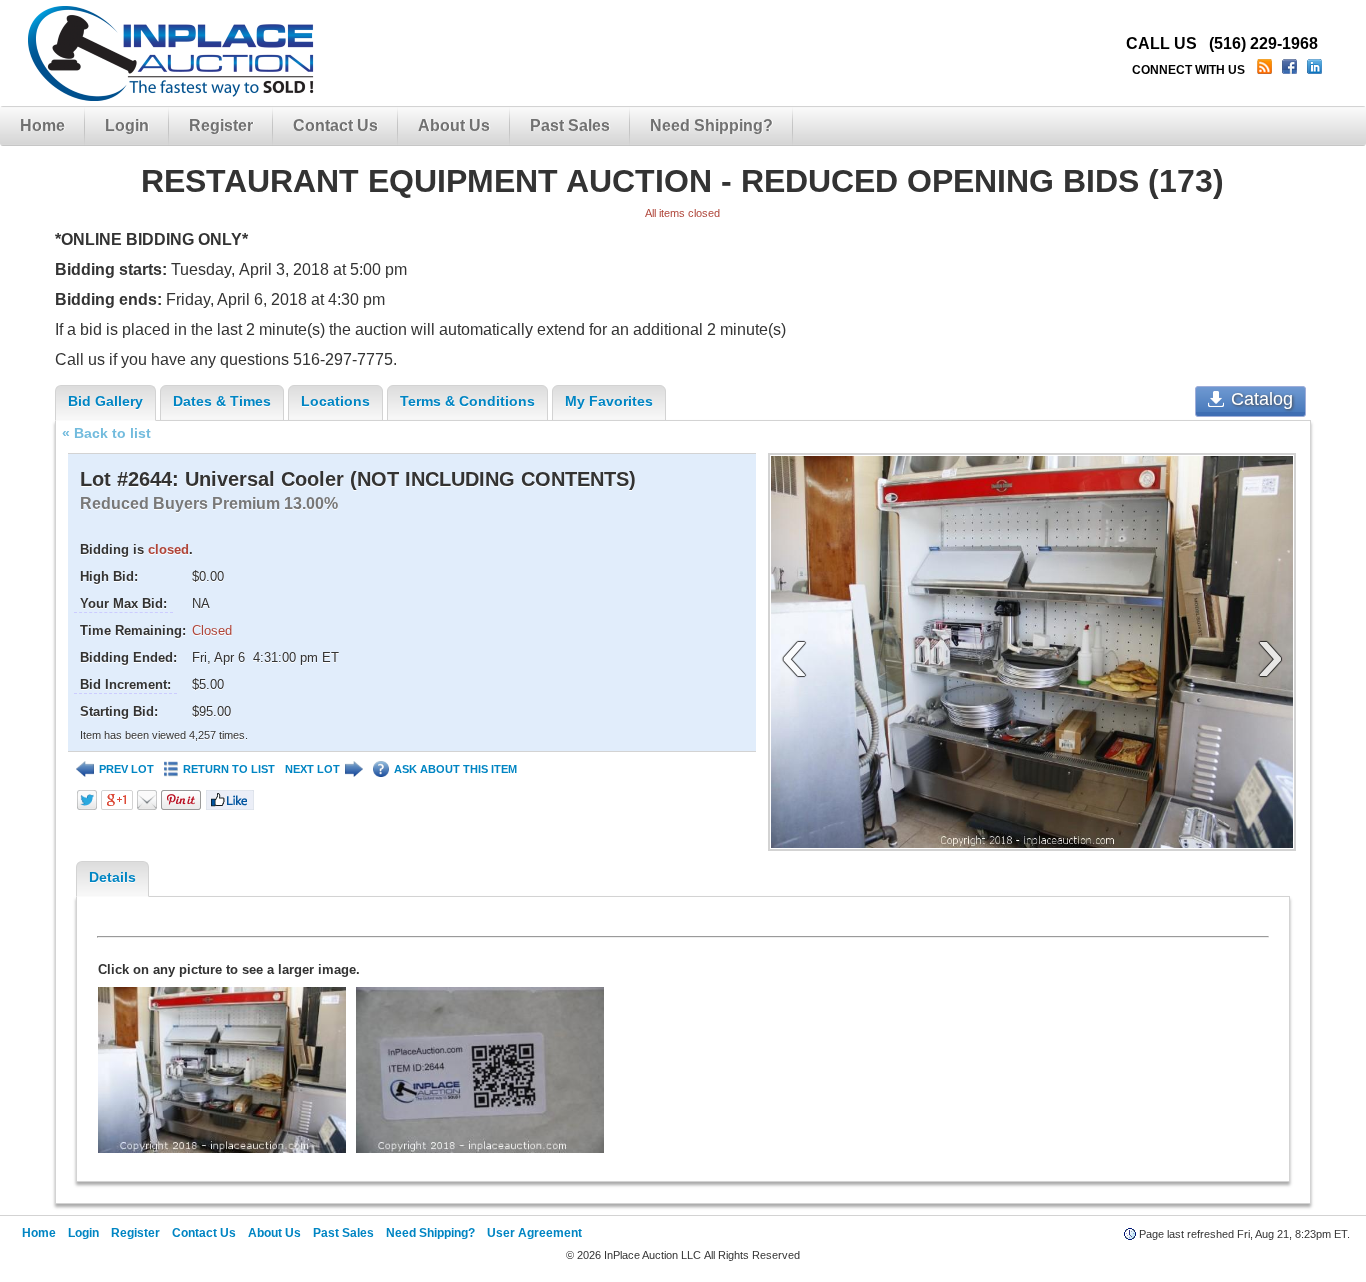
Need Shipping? (711, 125)
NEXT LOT (312, 769)
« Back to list (106, 433)
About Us (454, 125)
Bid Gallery (105, 401)
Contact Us (335, 125)
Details (112, 877)
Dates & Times (222, 401)
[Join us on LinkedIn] (1316, 70)
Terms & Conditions (467, 401)
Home (42, 125)
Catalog (1262, 399)
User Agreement (534, 1233)
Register (221, 125)
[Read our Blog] (1266, 70)
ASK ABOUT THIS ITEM (455, 769)
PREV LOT (126, 769)
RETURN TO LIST (229, 769)
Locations (335, 401)
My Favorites (609, 401)
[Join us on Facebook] (1291, 70)
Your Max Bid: (123, 603)
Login (127, 125)
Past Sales (570, 125)
